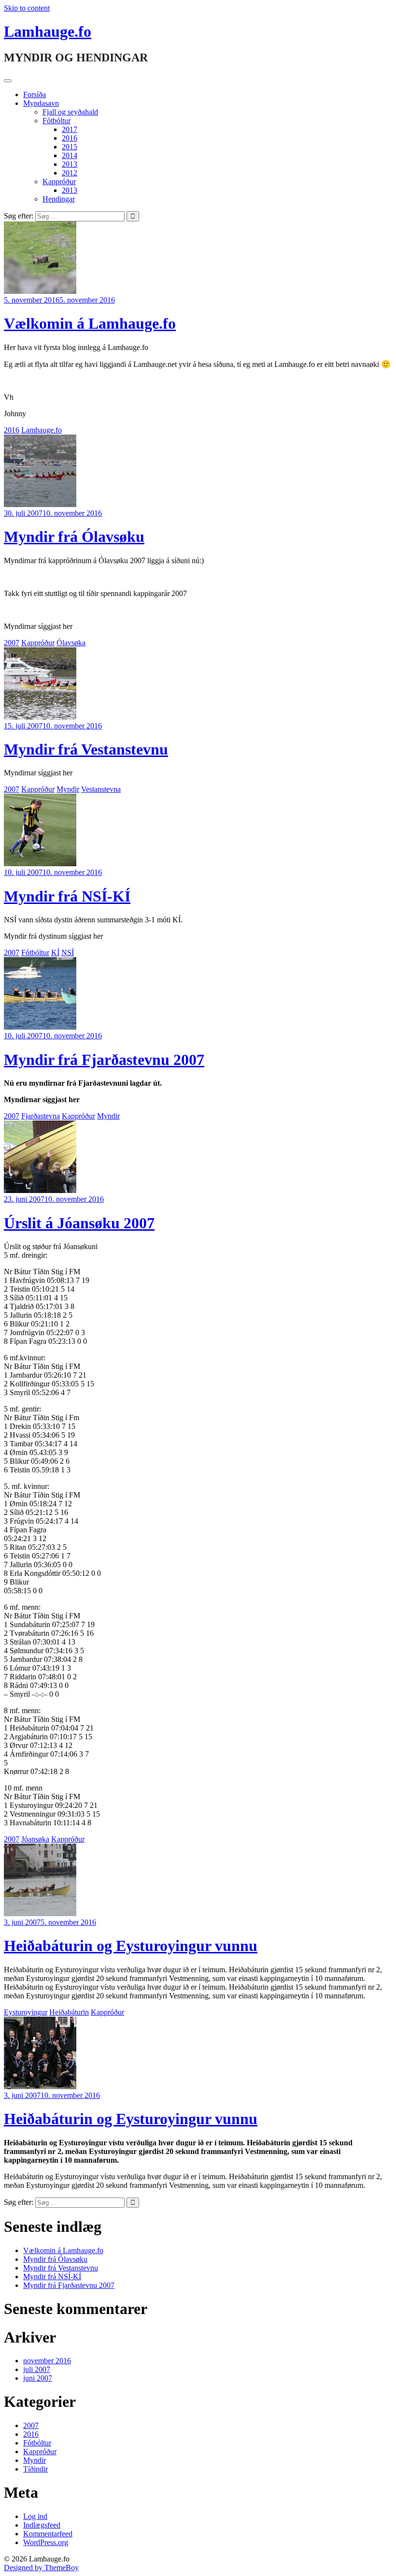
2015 (70, 147)
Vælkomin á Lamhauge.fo (90, 323)
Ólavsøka (71, 643)
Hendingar (59, 199)
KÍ (55, 953)
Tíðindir (35, 2469)
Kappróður (59, 182)
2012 (70, 173)
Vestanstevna (101, 789)
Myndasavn (41, 103)
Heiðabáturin (69, 2012)
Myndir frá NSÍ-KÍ (67, 896)
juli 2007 (37, 2369)
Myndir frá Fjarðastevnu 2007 (104, 1060)
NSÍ (68, 953)
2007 (12, 643)
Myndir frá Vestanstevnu (86, 749)
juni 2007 (38, 2378)
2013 (70, 164)
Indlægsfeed (42, 2525)
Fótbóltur (57, 121)
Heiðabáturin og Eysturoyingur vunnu (131, 1946)
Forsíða (35, 95)
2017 (70, 129)
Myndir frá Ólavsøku (74, 537)
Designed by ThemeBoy (41, 2568)
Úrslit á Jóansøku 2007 (79, 1223)
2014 (70, 155)
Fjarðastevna (41, 1116)
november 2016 (47, 2361)
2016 (70, 138)
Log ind (35, 2516)
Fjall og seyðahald (70, 112)
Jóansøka (35, 1839)
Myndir (68, 789)
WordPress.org (46, 2542)
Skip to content (27, 8)
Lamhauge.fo (48, 31)
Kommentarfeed (48, 2534)
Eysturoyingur (26, 2012)
